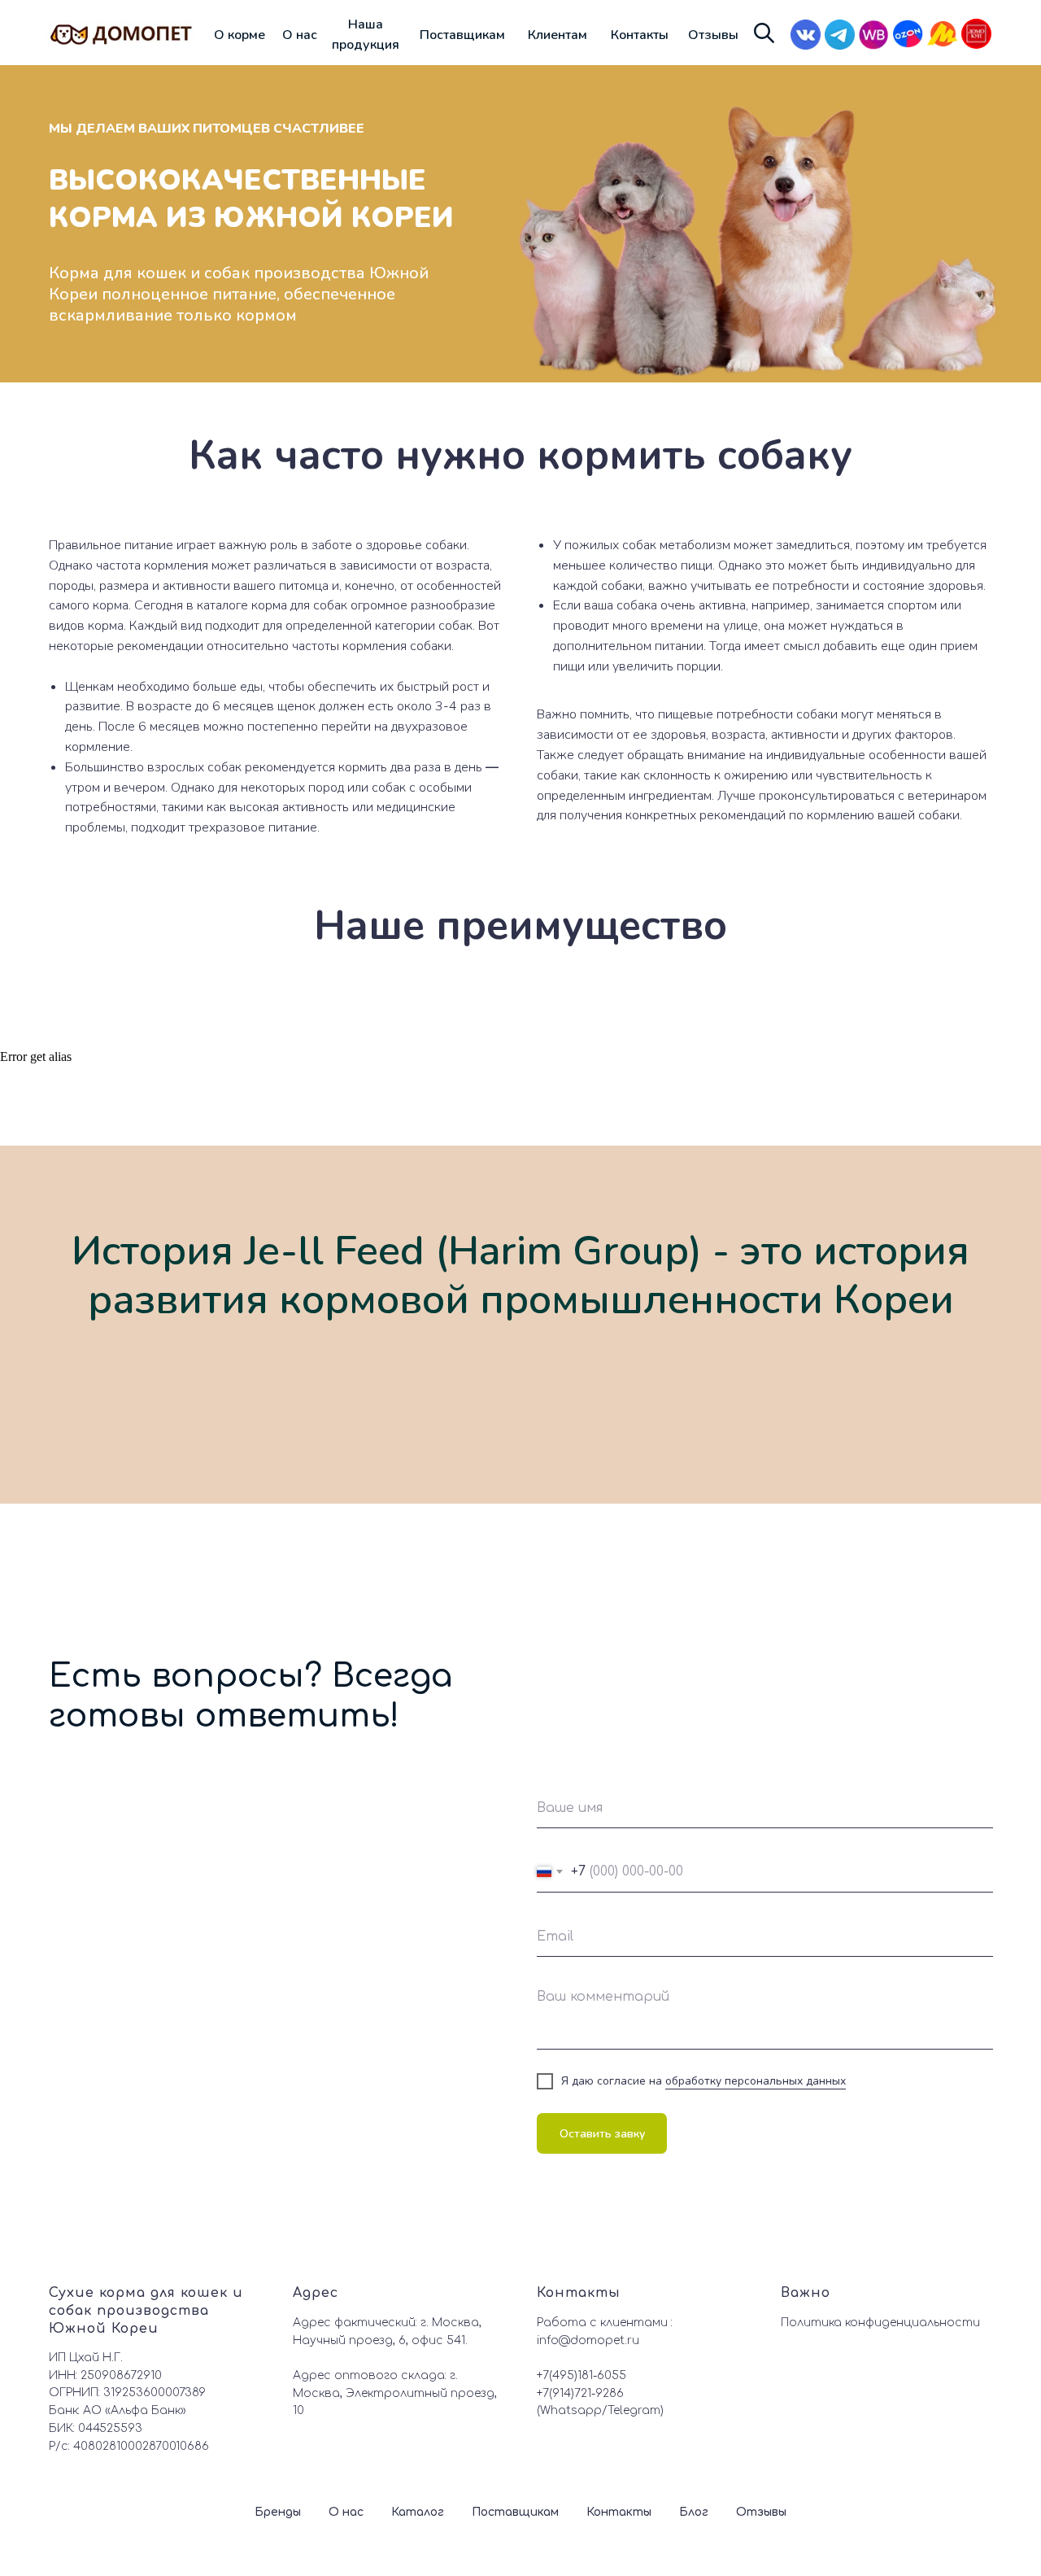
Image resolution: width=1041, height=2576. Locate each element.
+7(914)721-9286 (580, 2393)
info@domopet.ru (588, 2340)
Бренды (278, 2512)
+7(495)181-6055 (581, 2375)
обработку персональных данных (756, 2081)
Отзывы (713, 35)
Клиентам (558, 35)
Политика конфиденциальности (880, 2323)
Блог (694, 2512)
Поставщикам (462, 35)
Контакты (640, 35)
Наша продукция (366, 35)
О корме (240, 35)
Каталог (418, 2512)
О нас (300, 35)
